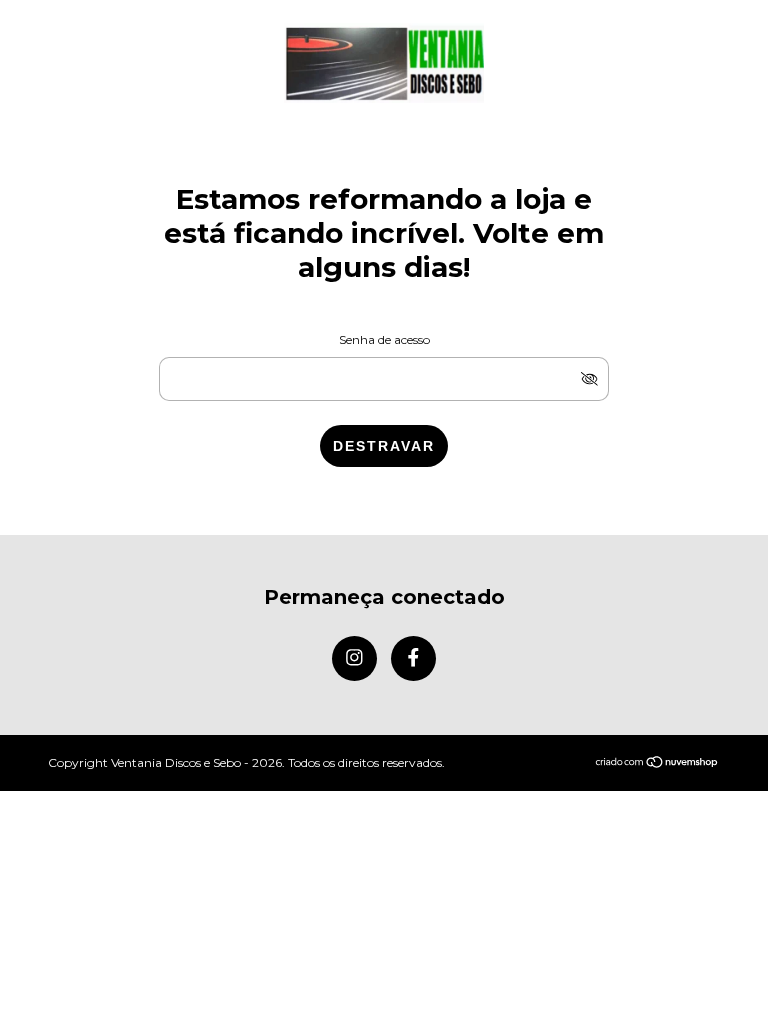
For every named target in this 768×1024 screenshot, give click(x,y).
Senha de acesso (384, 339)
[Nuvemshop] (657, 763)
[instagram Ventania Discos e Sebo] (354, 658)
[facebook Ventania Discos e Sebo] (413, 658)
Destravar (384, 446)
